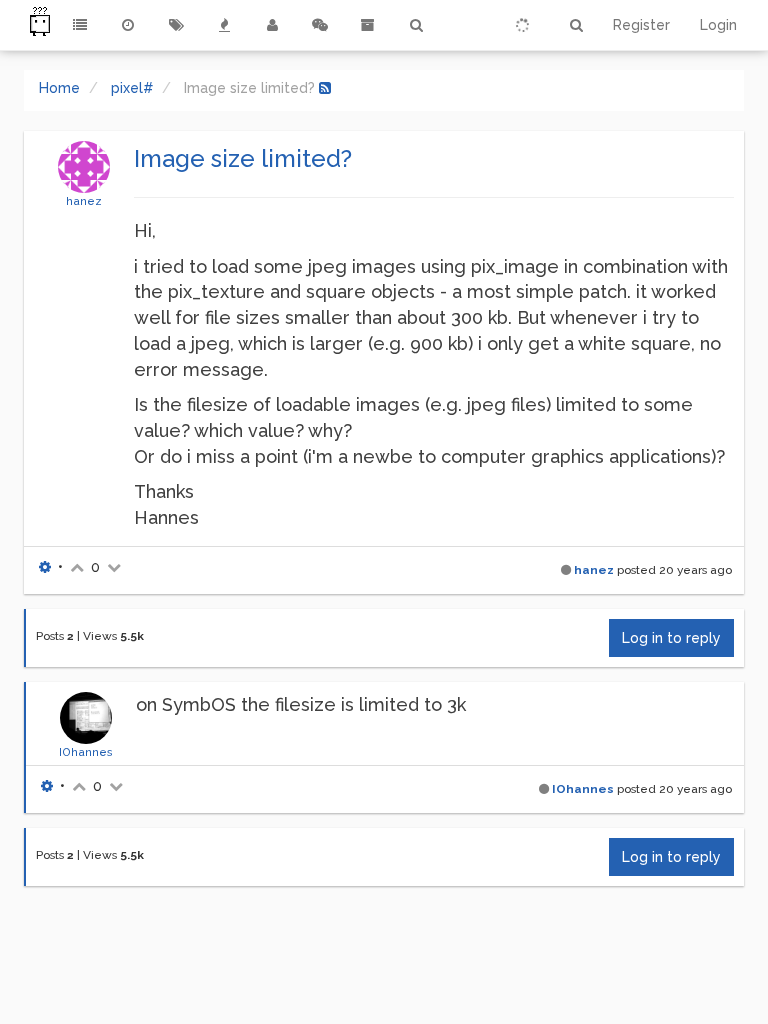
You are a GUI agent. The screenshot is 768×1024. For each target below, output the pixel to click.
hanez (84, 201)
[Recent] (128, 25)
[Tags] (176, 25)
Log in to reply (671, 638)
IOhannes (86, 752)
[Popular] (224, 25)
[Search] (416, 25)
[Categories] (80, 25)
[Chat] (320, 25)
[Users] (272, 25)
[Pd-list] (368, 25)
